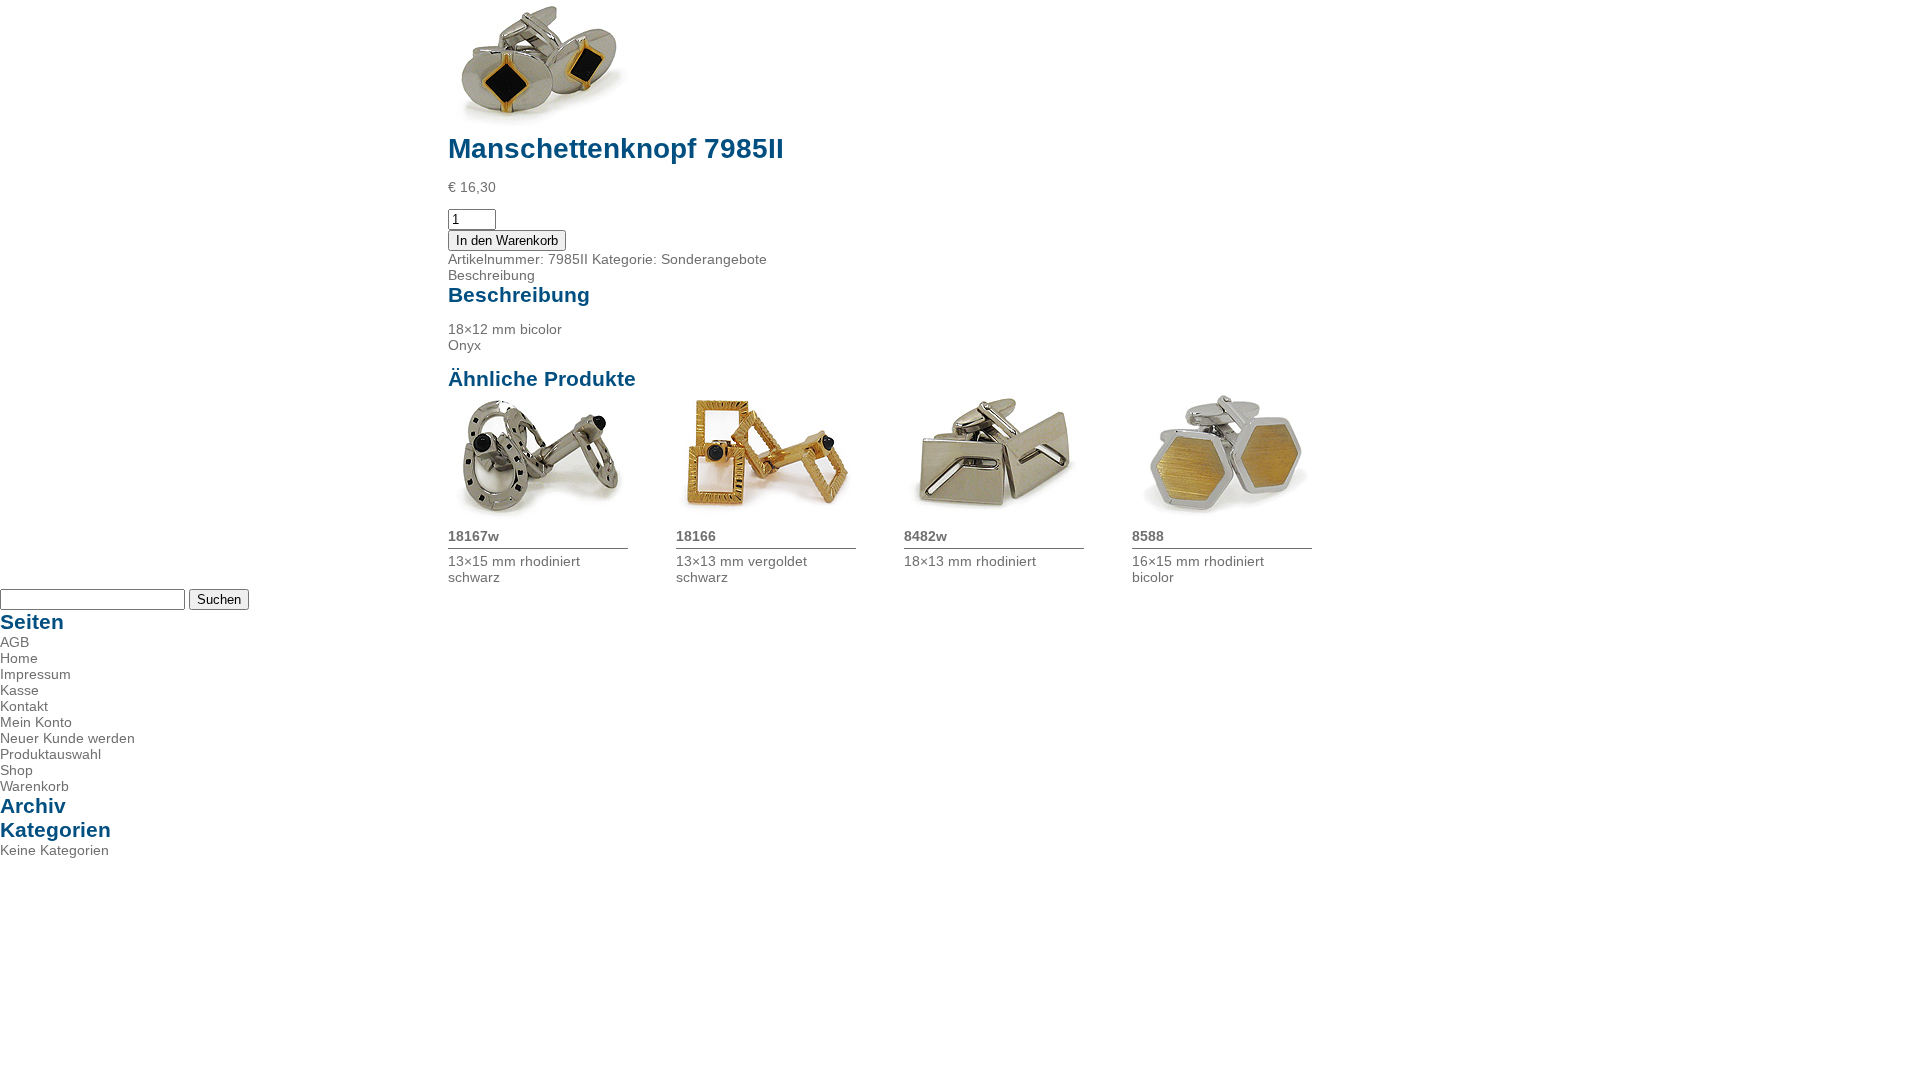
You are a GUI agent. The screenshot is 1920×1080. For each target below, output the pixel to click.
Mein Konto (36, 722)
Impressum (35, 674)
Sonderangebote (714, 259)
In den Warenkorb (507, 240)
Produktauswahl (50, 754)
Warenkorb (34, 786)
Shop (16, 770)
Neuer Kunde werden (67, 738)
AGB (14, 642)
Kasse (19, 690)
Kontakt (24, 706)
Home (19, 658)
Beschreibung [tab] (491, 275)
